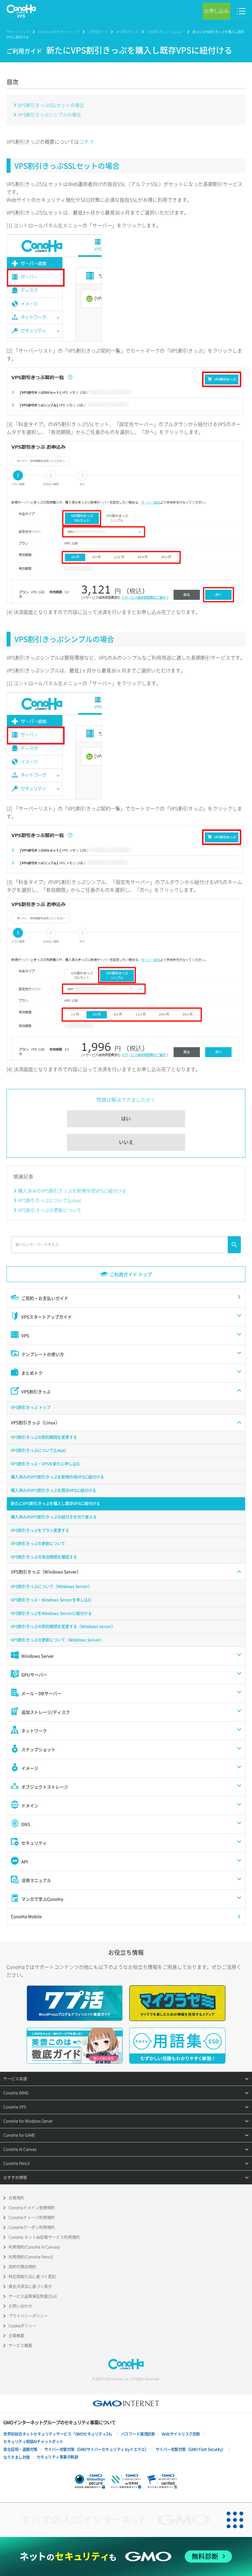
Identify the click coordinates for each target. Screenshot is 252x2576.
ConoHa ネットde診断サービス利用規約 (44, 2237)
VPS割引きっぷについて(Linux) (50, 1200)
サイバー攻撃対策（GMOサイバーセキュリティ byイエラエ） (96, 2449)
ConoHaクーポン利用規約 (32, 2227)
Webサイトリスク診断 (181, 2434)
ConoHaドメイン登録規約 (32, 2208)
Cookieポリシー (22, 2326)
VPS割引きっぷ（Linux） (166, 32)
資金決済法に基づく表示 (30, 2286)
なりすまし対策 (17, 2457)
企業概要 (16, 2336)
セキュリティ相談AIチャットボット (33, 2442)
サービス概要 (20, 2345)
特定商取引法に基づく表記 (32, 2277)
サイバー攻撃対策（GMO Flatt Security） (191, 2449)
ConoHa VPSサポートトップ (59, 32)
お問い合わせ (20, 2306)
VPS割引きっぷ (127, 32)
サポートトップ (18, 32)
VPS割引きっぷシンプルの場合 (49, 114)
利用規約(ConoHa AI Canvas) (34, 2247)
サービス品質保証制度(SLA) (33, 2296)
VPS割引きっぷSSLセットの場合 (51, 105)
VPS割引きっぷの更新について (50, 1210)
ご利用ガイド (98, 32)
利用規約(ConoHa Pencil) (31, 2257)
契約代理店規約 (22, 2267)
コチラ (86, 142)
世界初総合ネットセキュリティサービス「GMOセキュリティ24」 (59, 2434)
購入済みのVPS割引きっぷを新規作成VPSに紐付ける (72, 1191)
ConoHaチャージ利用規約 (32, 2218)
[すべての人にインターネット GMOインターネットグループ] (109, 2520)
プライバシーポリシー (28, 2316)
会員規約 (16, 2198)
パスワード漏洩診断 (138, 2434)
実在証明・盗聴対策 (20, 2449)
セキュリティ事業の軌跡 (58, 2457)
